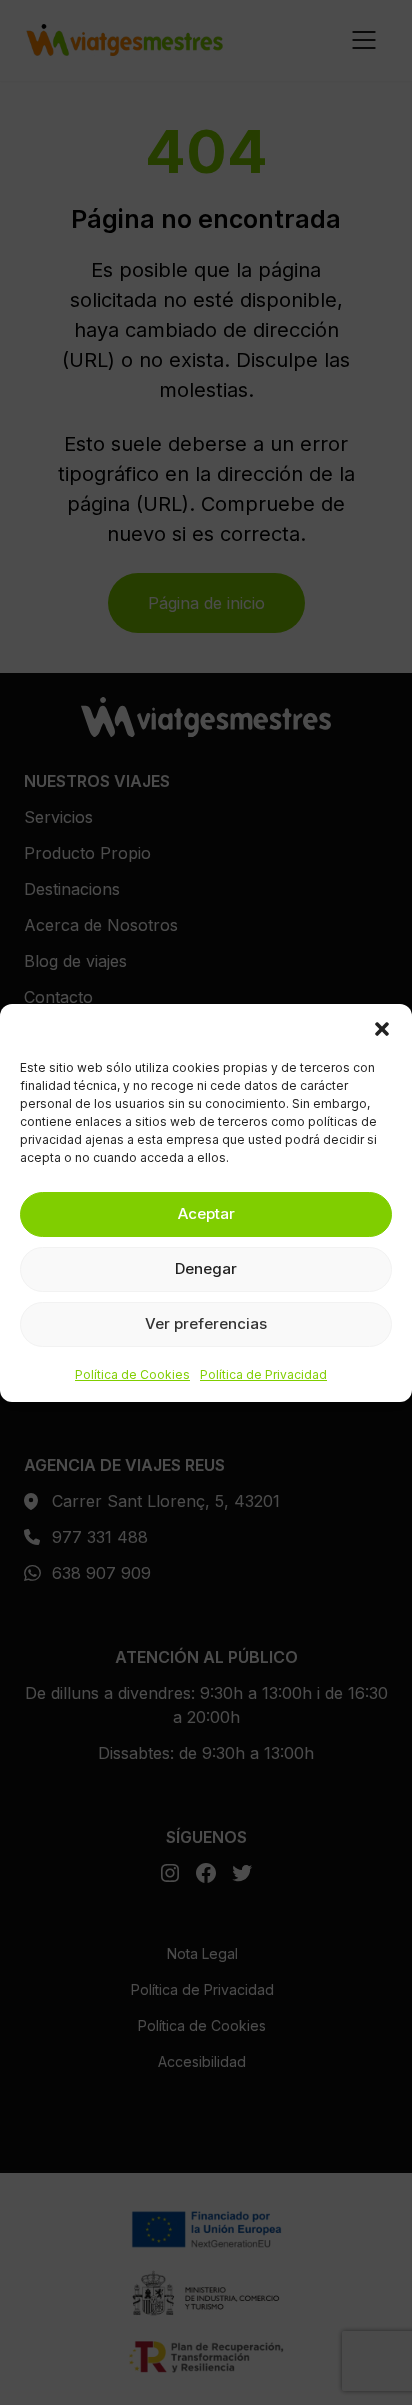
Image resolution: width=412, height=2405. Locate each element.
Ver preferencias (206, 1323)
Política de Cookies (132, 1374)
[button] (382, 1029)
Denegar (206, 1268)
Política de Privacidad (263, 1374)
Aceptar (206, 1213)
